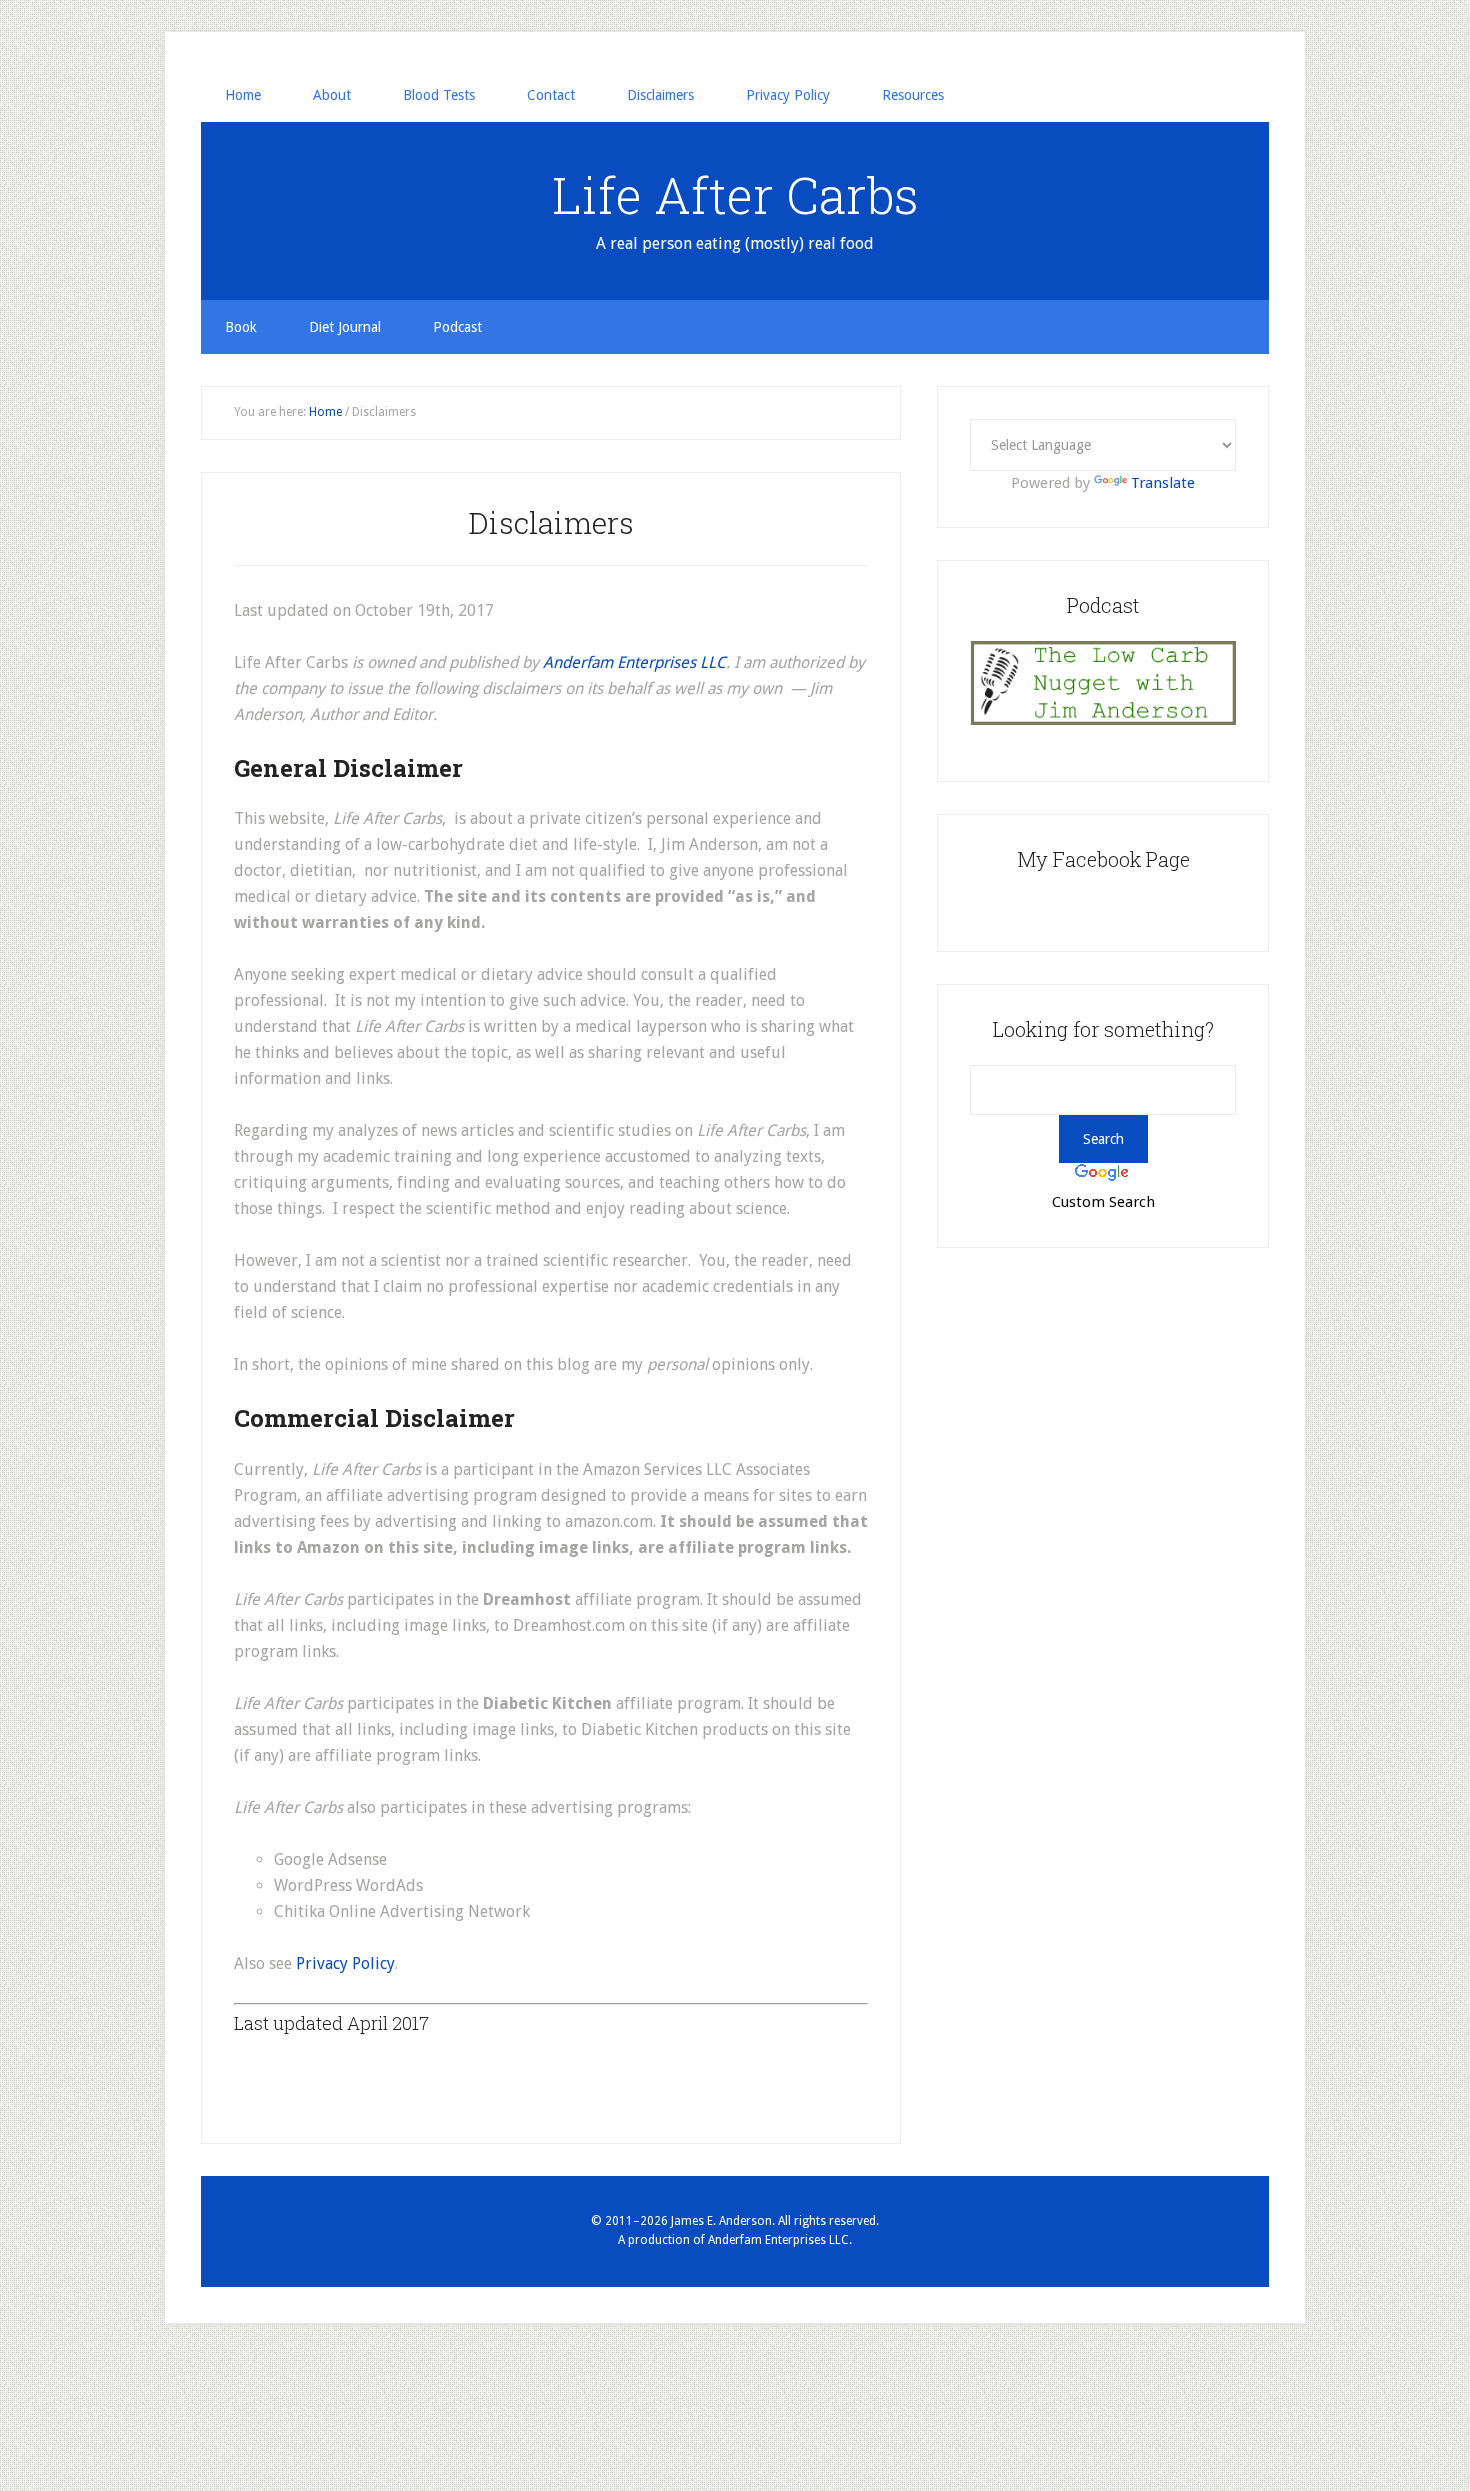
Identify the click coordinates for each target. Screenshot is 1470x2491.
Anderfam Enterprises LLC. (780, 2240)
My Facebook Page (1103, 859)
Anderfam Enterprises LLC (634, 662)
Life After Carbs (735, 195)
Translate (1163, 483)
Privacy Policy (345, 1963)
